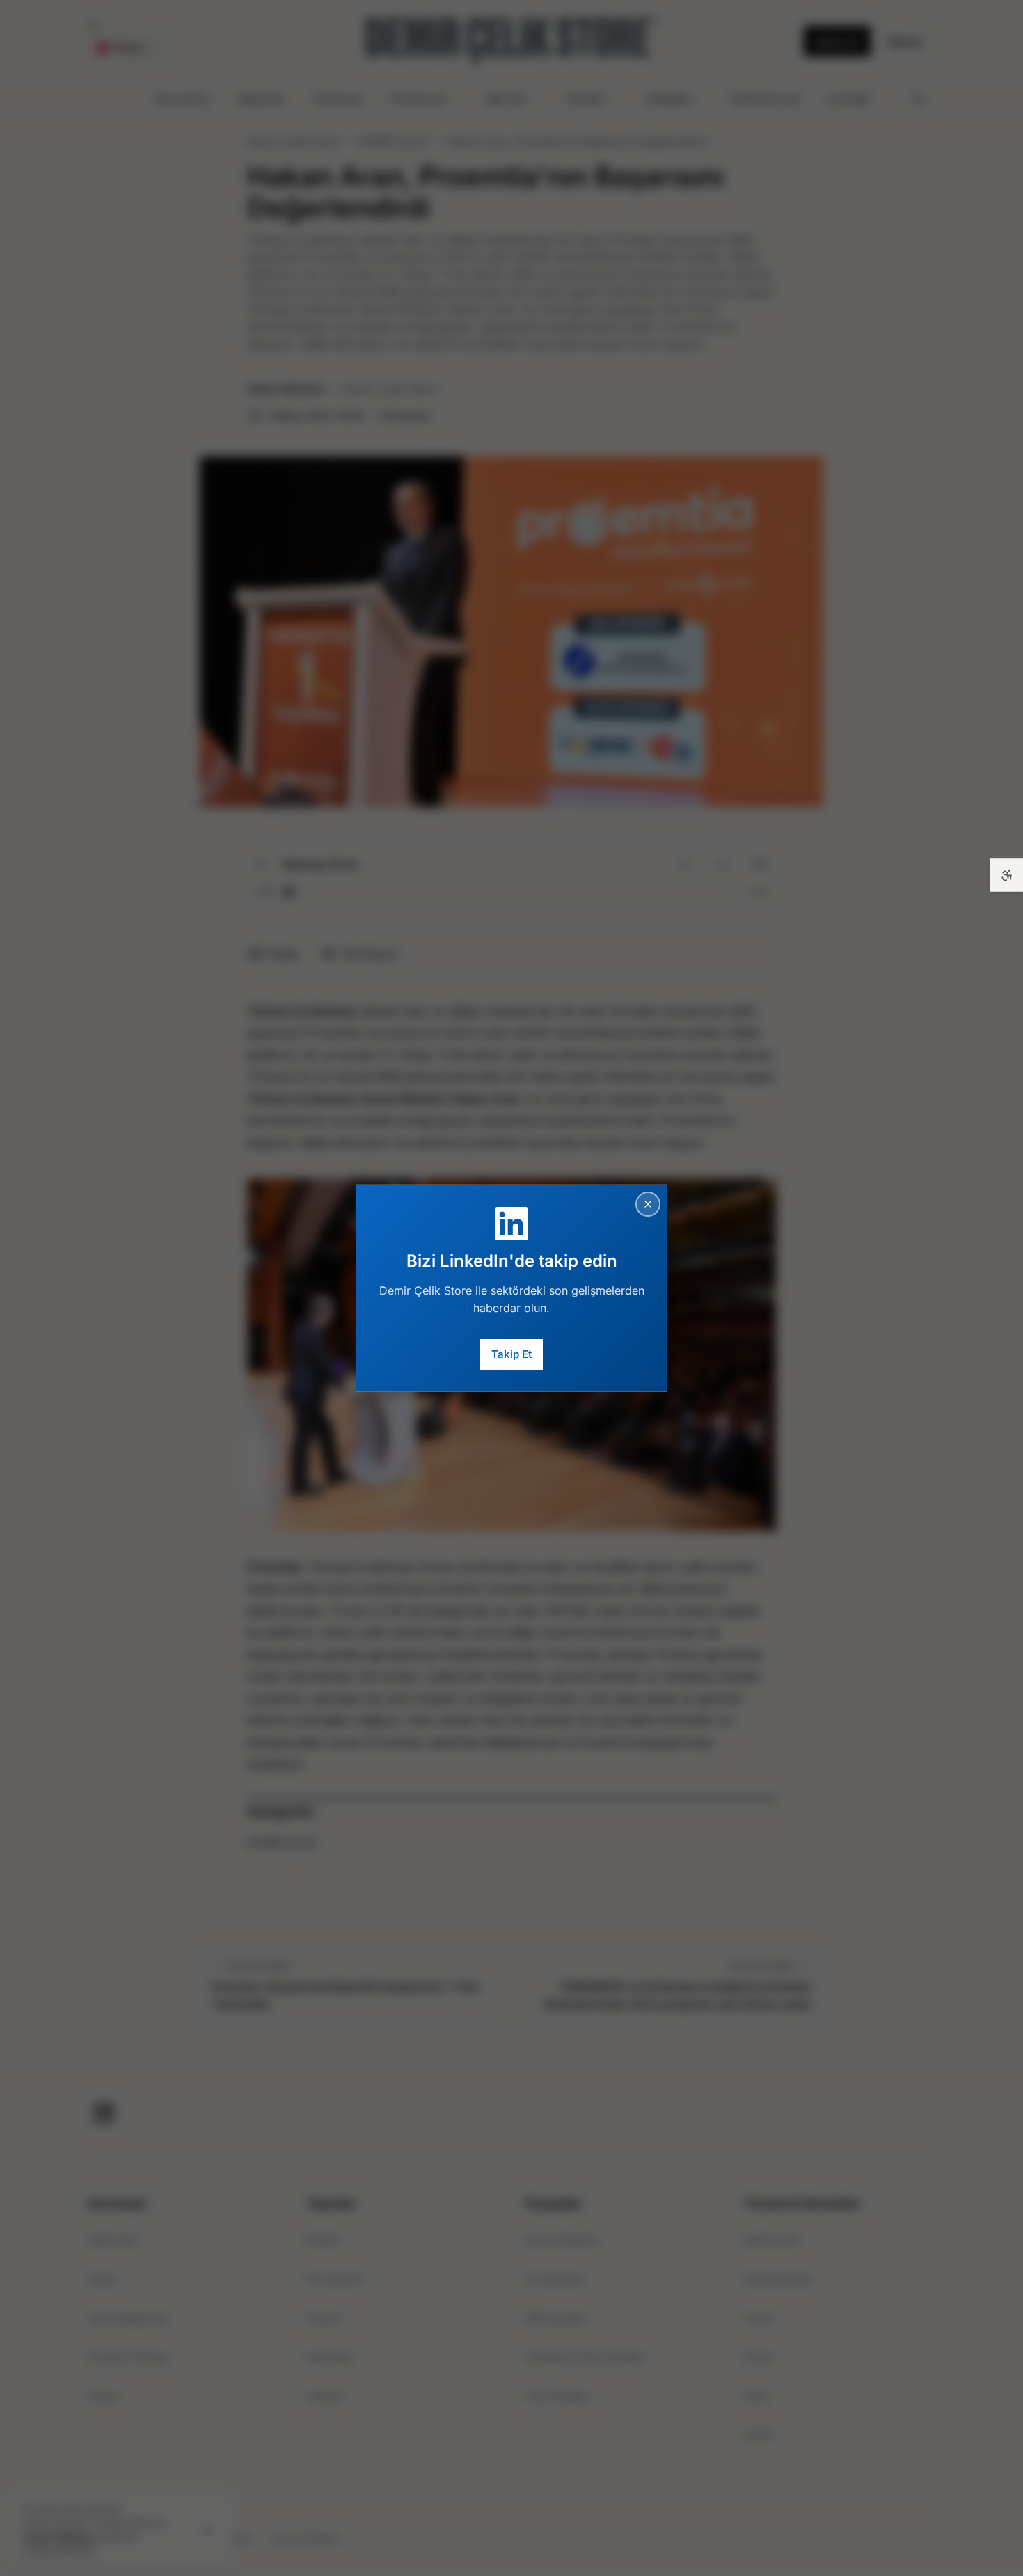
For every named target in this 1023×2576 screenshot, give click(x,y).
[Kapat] (648, 1203)
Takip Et (511, 1354)
